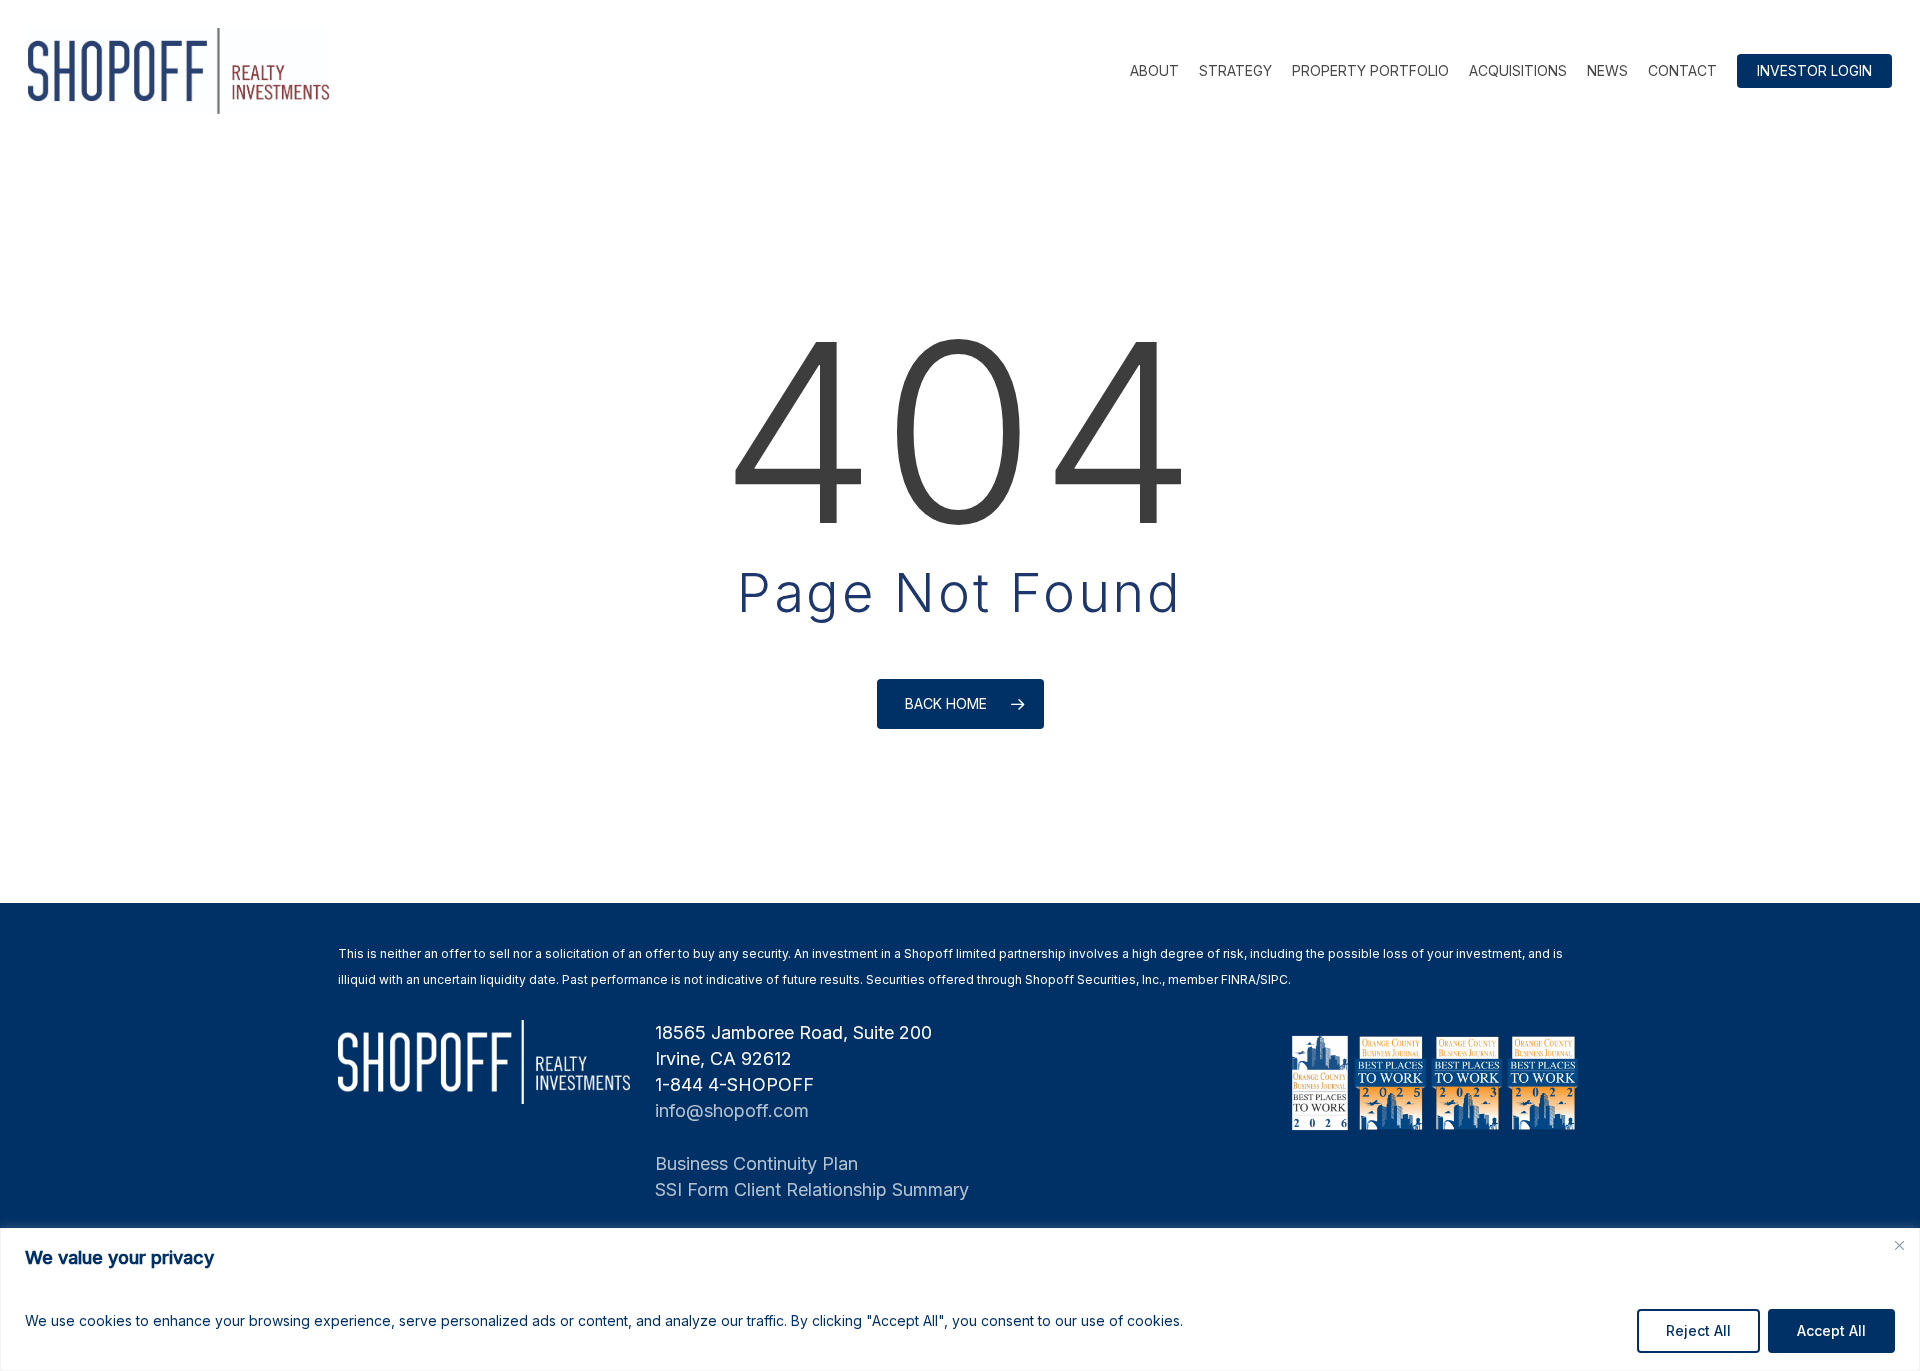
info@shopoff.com (732, 1110)
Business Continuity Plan (756, 1163)
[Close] (1899, 1245)
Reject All (1698, 1330)
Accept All (1831, 1330)
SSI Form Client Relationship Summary (812, 1189)
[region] (960, 1299)
